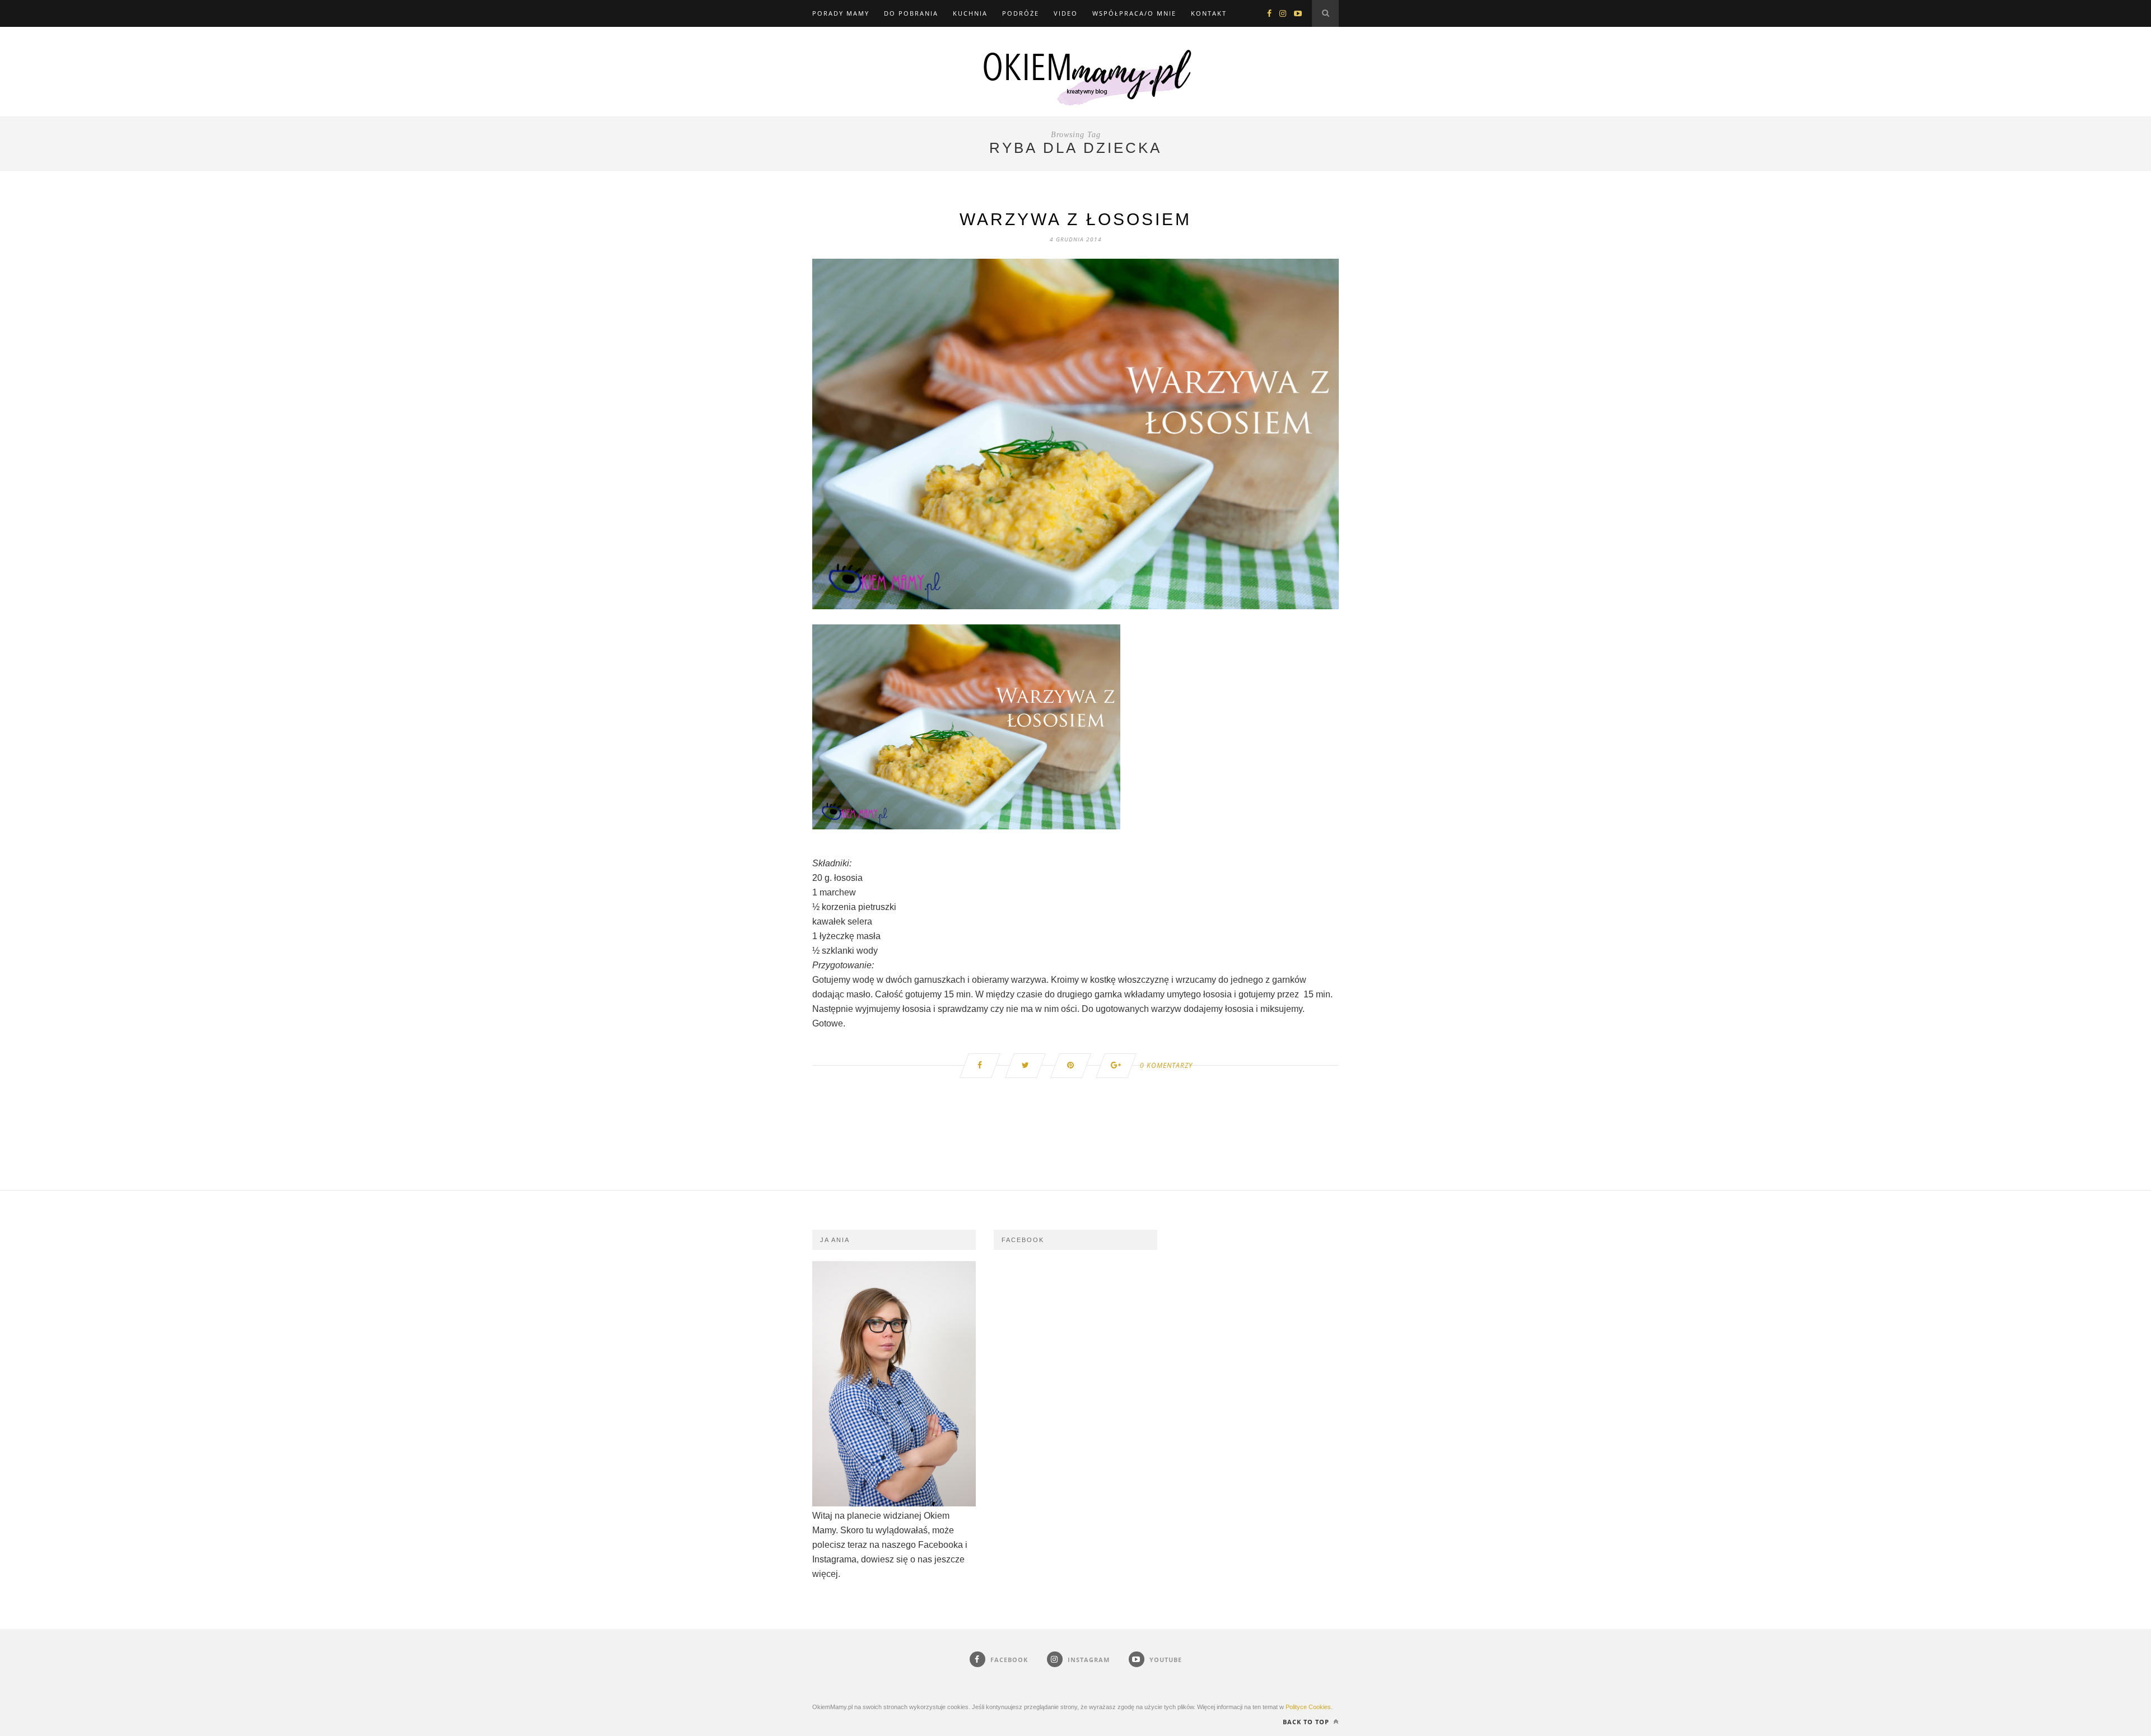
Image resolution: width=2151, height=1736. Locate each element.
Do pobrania (911, 13)
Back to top (1307, 1722)
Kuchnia (970, 13)
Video (1066, 13)
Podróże (1021, 13)
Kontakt (1209, 13)
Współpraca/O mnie (1134, 13)
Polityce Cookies (1308, 1707)
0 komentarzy (1166, 1065)
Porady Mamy (841, 13)
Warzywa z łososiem (1075, 219)
